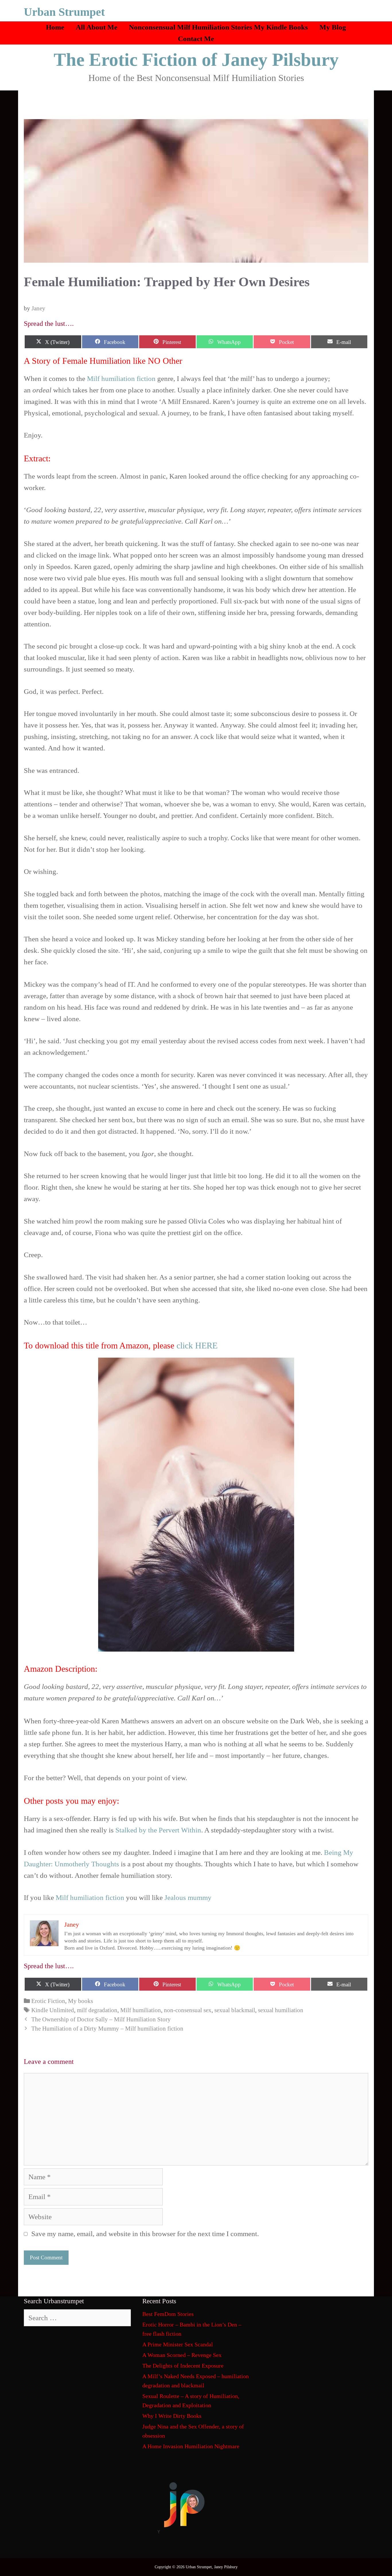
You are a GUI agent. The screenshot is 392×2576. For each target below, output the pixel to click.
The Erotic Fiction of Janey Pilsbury (196, 60)
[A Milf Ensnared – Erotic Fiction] (196, 1505)
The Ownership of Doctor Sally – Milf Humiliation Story (101, 2019)
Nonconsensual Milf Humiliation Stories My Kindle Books (218, 27)
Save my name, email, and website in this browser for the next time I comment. (145, 2234)
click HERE (197, 1345)
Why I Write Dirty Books (172, 2416)
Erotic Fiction (48, 2001)
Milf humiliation (141, 2010)
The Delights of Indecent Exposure (183, 2366)
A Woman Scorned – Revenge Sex (182, 2355)
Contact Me (196, 39)
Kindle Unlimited (53, 2010)
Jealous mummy (188, 1897)
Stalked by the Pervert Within (158, 1830)
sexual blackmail (235, 2010)
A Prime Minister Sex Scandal (178, 2344)
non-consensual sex (188, 2010)
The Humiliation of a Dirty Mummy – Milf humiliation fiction (107, 2029)
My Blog (333, 27)
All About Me (97, 27)
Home (55, 27)
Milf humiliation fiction (121, 379)
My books (80, 2001)
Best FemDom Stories (168, 2314)
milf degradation (97, 2010)
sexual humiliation (281, 2010)
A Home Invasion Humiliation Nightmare (191, 2446)
